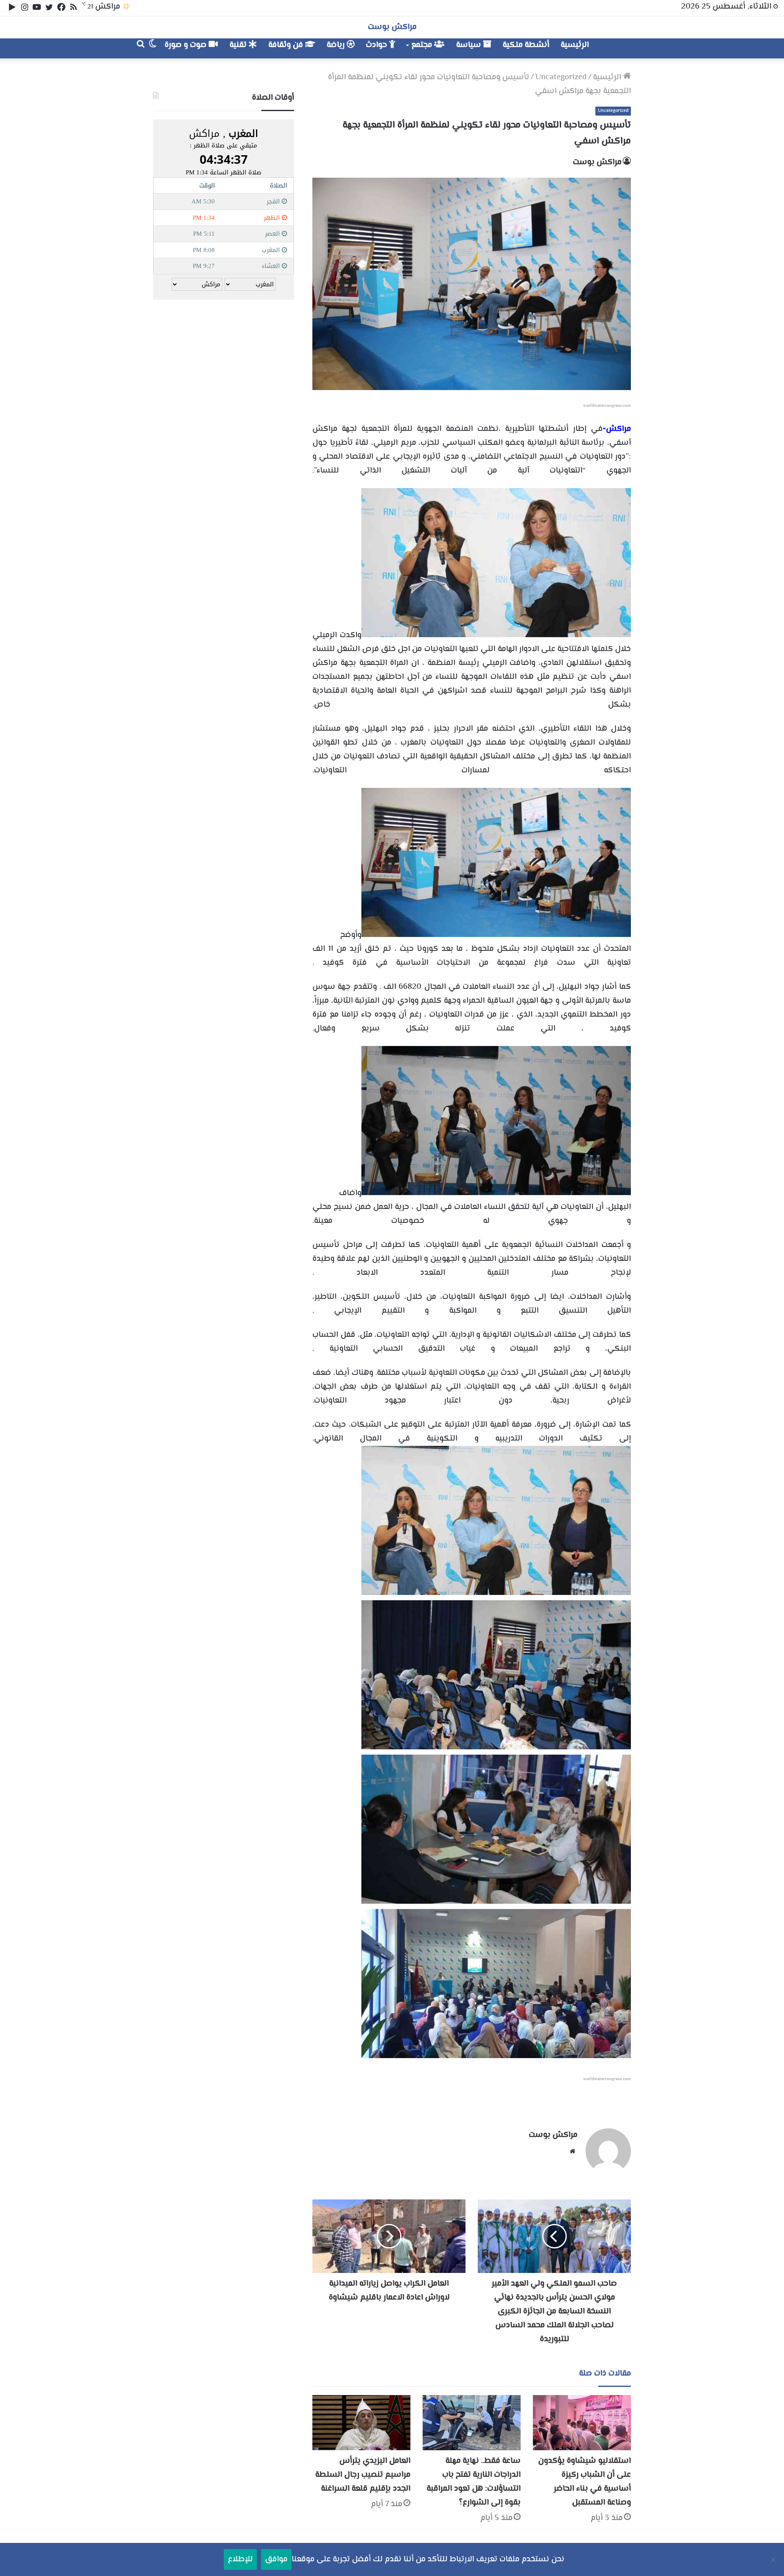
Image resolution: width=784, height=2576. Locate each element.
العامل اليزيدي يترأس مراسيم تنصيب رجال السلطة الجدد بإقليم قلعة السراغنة (363, 2475)
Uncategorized (561, 77)
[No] (774, 2560)
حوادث (378, 45)
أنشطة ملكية (526, 45)
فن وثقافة (287, 45)
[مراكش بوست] (622, 48)
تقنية (239, 45)
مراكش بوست (597, 162)
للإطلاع (240, 2559)
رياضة (337, 45)
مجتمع (423, 45)
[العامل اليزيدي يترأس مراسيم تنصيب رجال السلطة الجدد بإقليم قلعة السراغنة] (361, 2423)
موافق (276, 2559)
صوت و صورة (187, 45)
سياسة (470, 45)
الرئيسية (575, 45)
